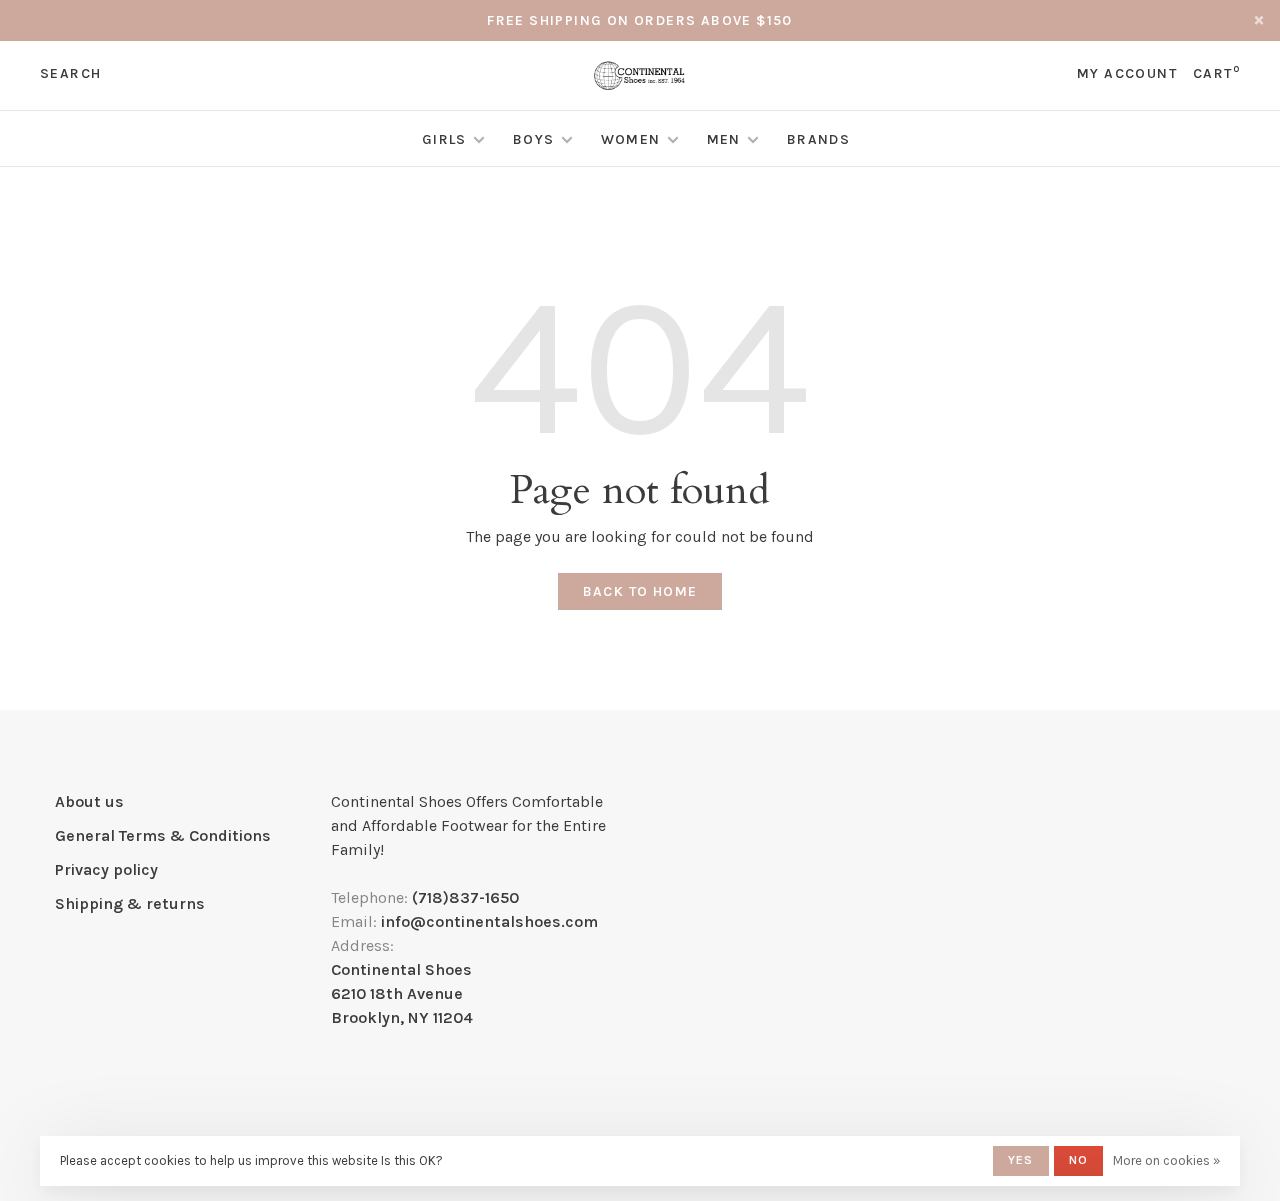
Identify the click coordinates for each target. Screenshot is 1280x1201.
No (1078, 1160)
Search (70, 73)
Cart (1216, 73)
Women (631, 139)
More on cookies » (1166, 1160)
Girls (444, 139)
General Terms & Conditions (163, 835)
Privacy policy (106, 869)
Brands (818, 139)
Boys (534, 139)
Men (724, 139)
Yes (1021, 1160)
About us (89, 801)
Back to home (640, 591)
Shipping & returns (130, 903)
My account (1127, 73)
